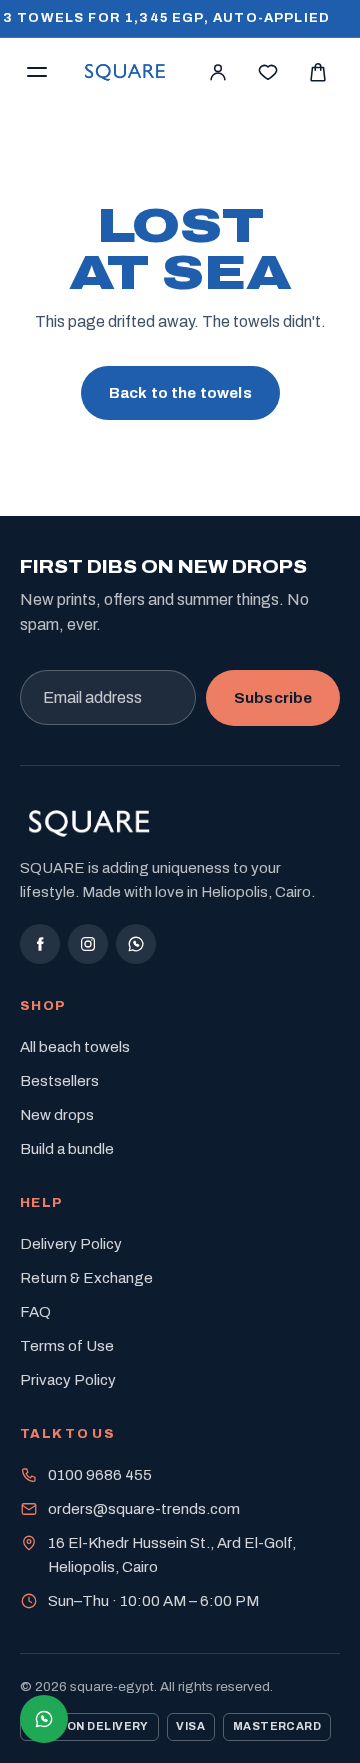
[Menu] (37, 72)
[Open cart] (318, 72)
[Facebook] (40, 944)
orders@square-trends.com (144, 1509)
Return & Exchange (86, 1278)
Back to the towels (180, 393)
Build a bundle (67, 1149)
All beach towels (75, 1047)
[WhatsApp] (136, 944)
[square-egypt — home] (125, 72)
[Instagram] (88, 944)
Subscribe (273, 698)
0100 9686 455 (100, 1475)
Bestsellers (59, 1081)
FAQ (35, 1312)
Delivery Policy (71, 1244)
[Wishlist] (268, 72)
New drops (57, 1115)
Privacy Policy (68, 1380)
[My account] (218, 72)
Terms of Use (67, 1346)
